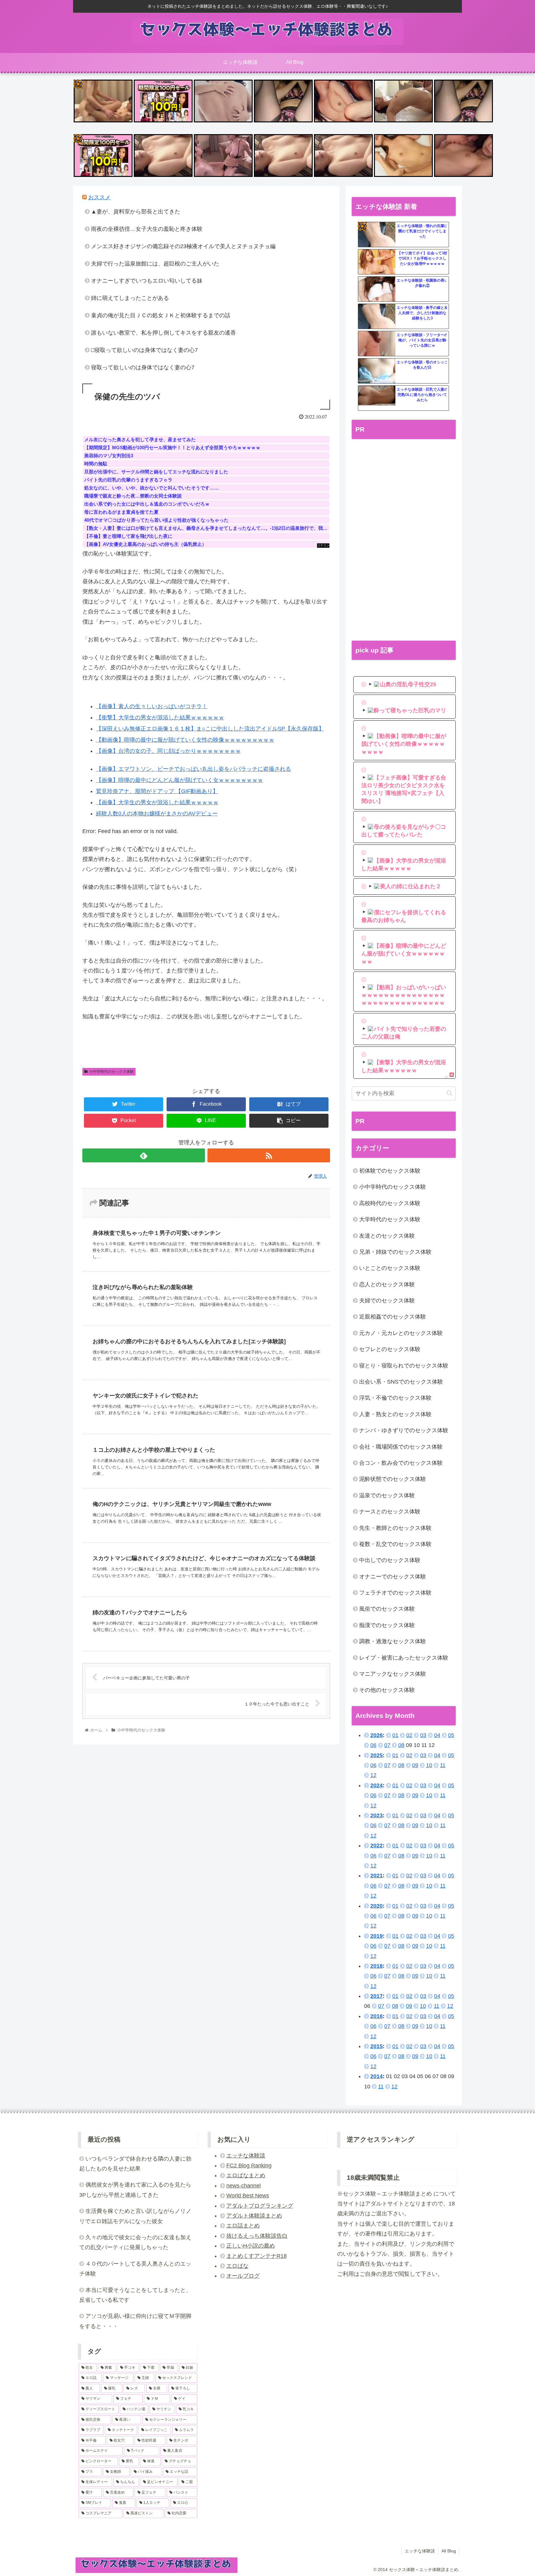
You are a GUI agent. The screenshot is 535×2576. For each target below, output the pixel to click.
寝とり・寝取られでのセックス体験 (404, 1366)
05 (451, 1735)
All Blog (449, 2551)
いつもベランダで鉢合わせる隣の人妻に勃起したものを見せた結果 (135, 2164)
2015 (376, 2046)
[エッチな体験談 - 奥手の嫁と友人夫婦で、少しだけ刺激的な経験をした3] (377, 317)
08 (401, 1745)
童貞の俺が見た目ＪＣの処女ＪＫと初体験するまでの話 (161, 315)
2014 (376, 2076)
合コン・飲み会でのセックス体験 (401, 1463)
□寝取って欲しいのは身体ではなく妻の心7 (144, 350)
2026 (376, 1735)
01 (395, 1735)
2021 (376, 1876)
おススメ (99, 197)
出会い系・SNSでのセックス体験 (401, 1382)
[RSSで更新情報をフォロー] (269, 1155)
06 (373, 1745)
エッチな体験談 (246, 2156)
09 (415, 1765)
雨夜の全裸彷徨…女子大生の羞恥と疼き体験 (147, 229)
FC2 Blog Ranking (249, 2166)
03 (423, 1735)
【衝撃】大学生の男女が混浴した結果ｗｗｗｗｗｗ (160, 718)
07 (387, 1745)
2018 (376, 1966)
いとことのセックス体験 (390, 1268)
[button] (449, 1093)
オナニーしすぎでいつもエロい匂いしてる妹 (147, 281)
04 (437, 1735)
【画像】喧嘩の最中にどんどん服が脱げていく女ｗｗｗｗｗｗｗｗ (180, 780)
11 (443, 1765)
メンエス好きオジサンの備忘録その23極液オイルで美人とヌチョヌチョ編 (183, 246)
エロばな (237, 2266)
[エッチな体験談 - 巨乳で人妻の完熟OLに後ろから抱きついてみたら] (377, 398)
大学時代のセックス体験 (390, 1219)
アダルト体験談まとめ (254, 2216)
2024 (376, 1785)
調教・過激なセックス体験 (393, 1641)
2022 (376, 1845)
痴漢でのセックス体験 (387, 1625)
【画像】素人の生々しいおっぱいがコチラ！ (152, 706)
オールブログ (243, 2276)
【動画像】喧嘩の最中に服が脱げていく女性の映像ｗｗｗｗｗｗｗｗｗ (185, 740)
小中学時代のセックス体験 (111, 1072)
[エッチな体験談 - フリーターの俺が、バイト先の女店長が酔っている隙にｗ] (377, 344)
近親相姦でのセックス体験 (393, 1317)
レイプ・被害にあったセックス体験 (404, 1658)
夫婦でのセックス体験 (387, 1301)
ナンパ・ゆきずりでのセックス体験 (404, 1430)
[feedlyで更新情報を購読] (144, 1155)
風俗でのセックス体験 (387, 1609)
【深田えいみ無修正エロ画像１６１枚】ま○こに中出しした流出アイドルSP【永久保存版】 (210, 729)
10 (429, 1765)
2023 (376, 1815)
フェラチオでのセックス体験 (395, 1593)
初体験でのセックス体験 (390, 1171)
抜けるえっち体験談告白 (257, 2236)
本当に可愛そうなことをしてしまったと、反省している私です (135, 2295)
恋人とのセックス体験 (387, 1284)
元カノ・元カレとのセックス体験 (401, 1333)
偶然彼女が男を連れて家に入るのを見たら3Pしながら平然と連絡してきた (135, 2190)
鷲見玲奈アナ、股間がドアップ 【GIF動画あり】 (157, 791)
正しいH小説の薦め (251, 2246)
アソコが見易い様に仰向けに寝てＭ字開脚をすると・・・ (135, 2321)
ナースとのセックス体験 (390, 1512)
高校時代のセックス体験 (390, 1203)
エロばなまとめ (246, 2175)
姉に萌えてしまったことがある (130, 298)
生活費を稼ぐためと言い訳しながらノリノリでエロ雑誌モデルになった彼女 (135, 2216)
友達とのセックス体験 (387, 1236)
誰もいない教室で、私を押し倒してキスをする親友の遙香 (163, 333)
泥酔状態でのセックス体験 (393, 1479)
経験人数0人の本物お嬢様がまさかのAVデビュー (157, 814)
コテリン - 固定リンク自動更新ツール (78, 84)
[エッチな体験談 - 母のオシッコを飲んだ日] (377, 371)
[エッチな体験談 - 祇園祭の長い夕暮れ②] (377, 289)
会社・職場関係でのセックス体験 (401, 1447)
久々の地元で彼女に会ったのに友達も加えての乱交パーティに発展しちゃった (135, 2242)
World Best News (248, 2196)
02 (409, 1735)
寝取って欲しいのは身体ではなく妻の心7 (143, 367)
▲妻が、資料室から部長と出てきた (136, 212)
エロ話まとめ (243, 2226)
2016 (376, 2016)
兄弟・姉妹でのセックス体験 (395, 1252)
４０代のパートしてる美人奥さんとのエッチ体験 (135, 2269)
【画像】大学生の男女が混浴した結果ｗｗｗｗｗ (157, 802)
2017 (376, 1996)
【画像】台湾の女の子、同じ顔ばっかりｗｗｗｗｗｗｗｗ (168, 751)
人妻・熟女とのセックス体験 (395, 1414)
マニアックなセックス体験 (393, 1674)
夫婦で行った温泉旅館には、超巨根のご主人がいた (155, 264)
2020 (376, 1906)
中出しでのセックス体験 (390, 1560)
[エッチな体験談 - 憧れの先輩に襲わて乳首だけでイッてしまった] (377, 235)
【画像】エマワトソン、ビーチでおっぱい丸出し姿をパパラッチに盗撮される (194, 769)
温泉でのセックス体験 (387, 1495)
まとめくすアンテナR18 (257, 2256)
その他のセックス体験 (387, 1690)
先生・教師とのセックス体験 (395, 1528)
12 (373, 1775)
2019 (376, 1936)
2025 (376, 1755)
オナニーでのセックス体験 (393, 1577)
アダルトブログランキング (260, 2206)
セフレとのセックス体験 (390, 1349)
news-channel (244, 2186)
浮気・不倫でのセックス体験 (395, 1398)
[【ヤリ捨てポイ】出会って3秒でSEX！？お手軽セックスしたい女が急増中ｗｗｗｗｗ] (377, 262)
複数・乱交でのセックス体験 (395, 1544)
